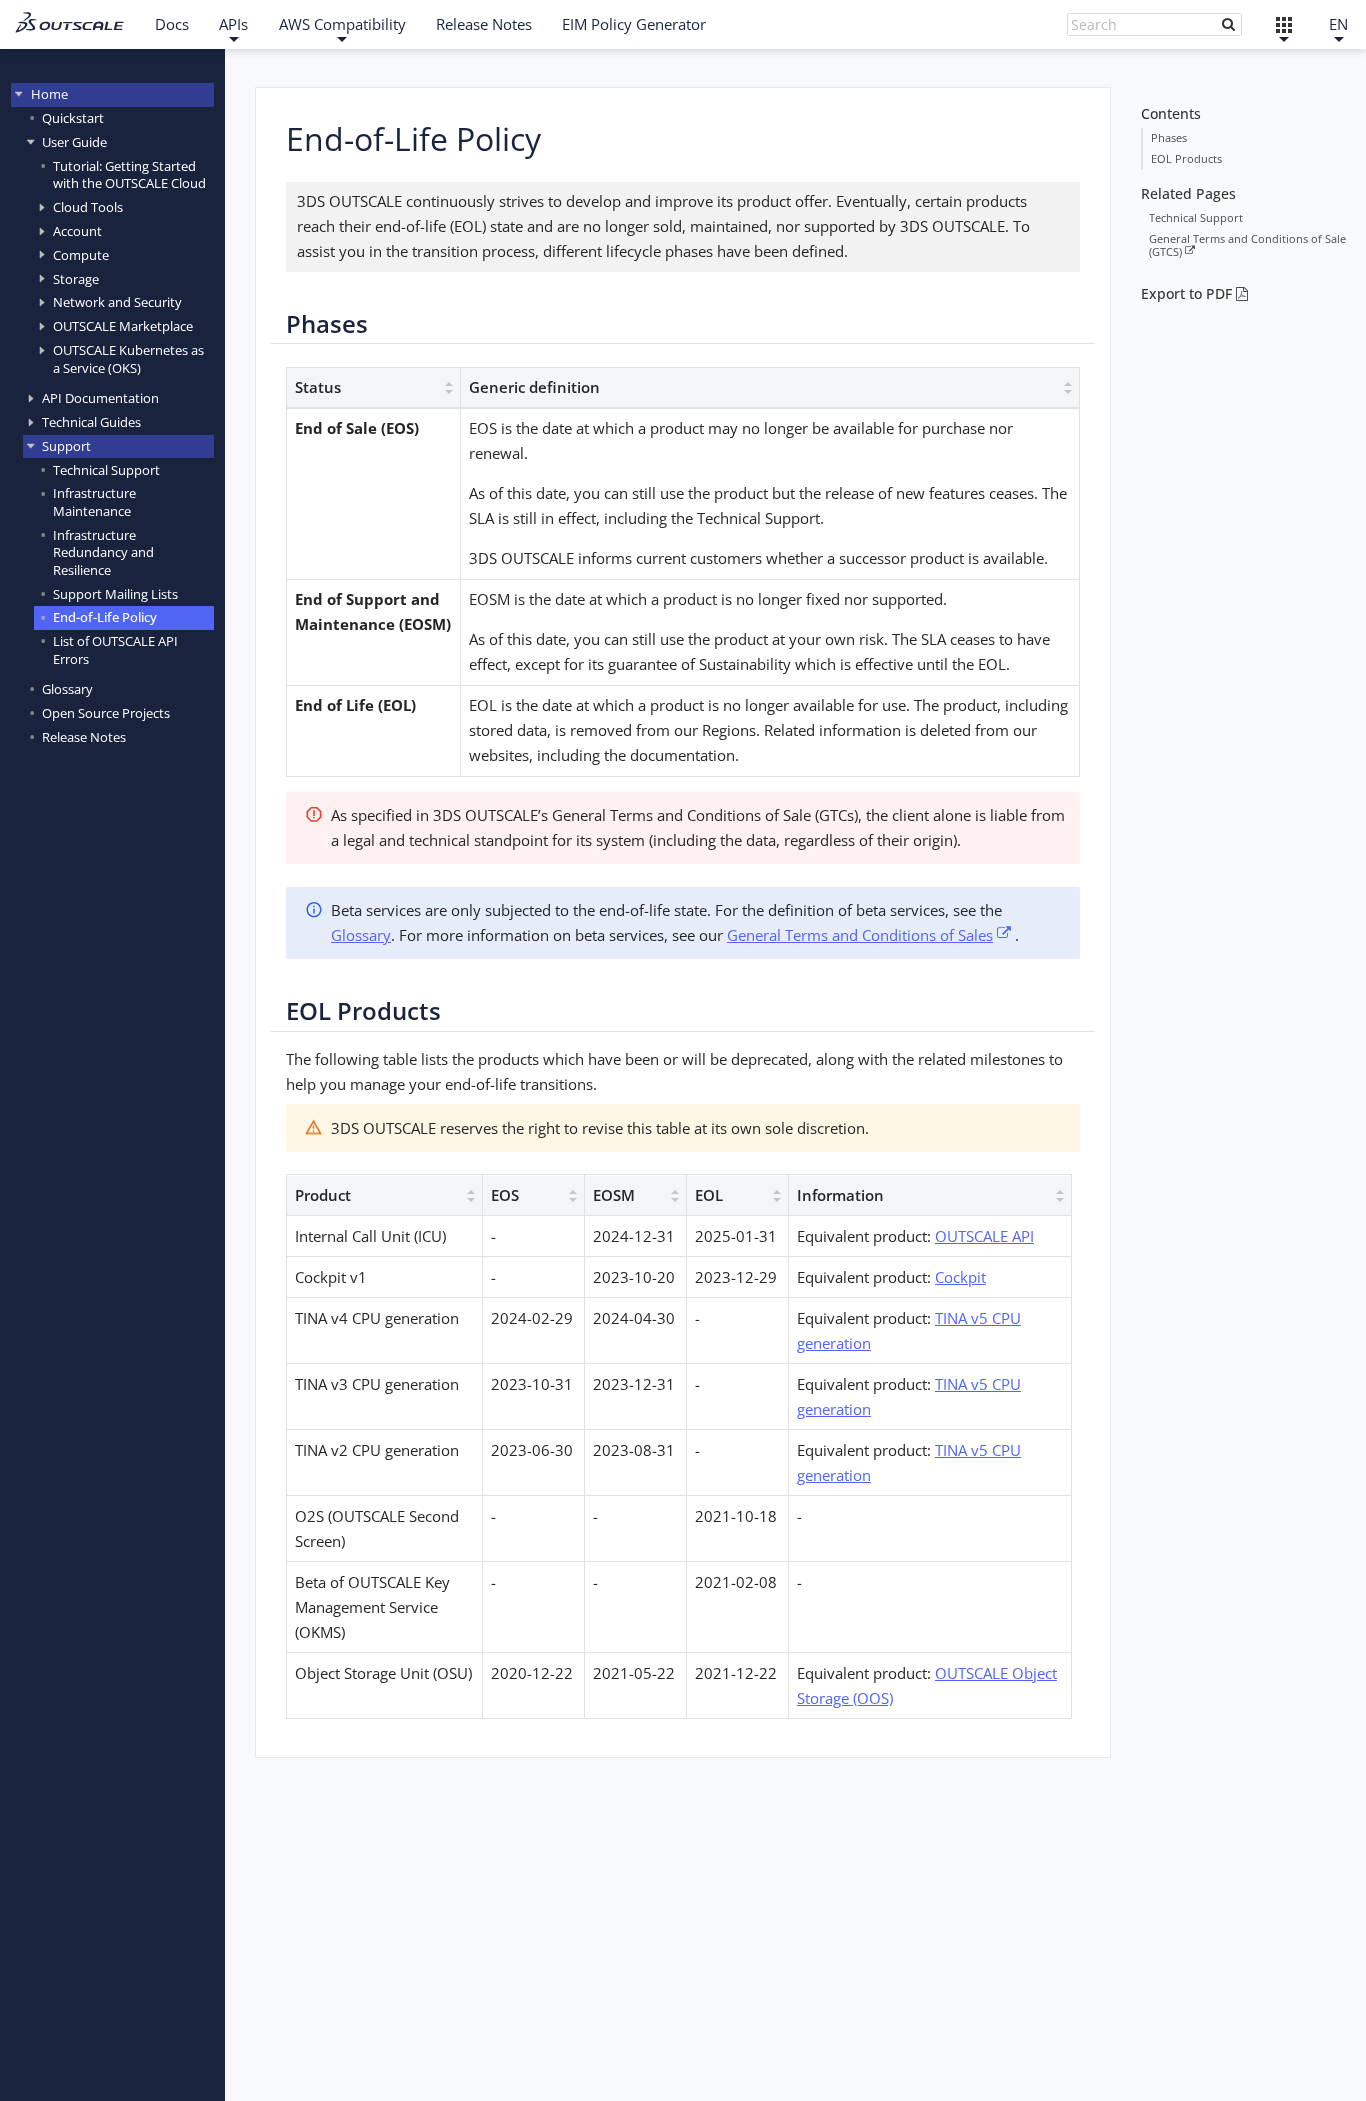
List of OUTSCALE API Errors (115, 649)
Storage (76, 278)
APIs (233, 24)
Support (66, 445)
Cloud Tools (88, 206)
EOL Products (1186, 158)
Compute (81, 254)
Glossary (67, 689)
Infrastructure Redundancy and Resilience (103, 551)
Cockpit (960, 1277)
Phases (1169, 137)
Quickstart (73, 117)
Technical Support (106, 469)
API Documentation (100, 398)
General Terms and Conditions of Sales (860, 935)
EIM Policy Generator (634, 24)
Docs (172, 24)
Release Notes (484, 24)
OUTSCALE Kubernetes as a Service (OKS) (128, 358)
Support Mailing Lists (115, 593)
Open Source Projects (106, 712)
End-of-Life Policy (105, 617)
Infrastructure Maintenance (94, 501)
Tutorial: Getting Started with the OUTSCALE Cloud (129, 173)
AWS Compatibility (342, 24)
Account (77, 230)
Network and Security (117, 302)
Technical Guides (91, 421)
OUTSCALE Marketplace (123, 326)
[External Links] (1284, 24)
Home (49, 94)
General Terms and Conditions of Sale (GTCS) (1247, 245)
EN (1338, 24)
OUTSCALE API (984, 1236)
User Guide (74, 141)
